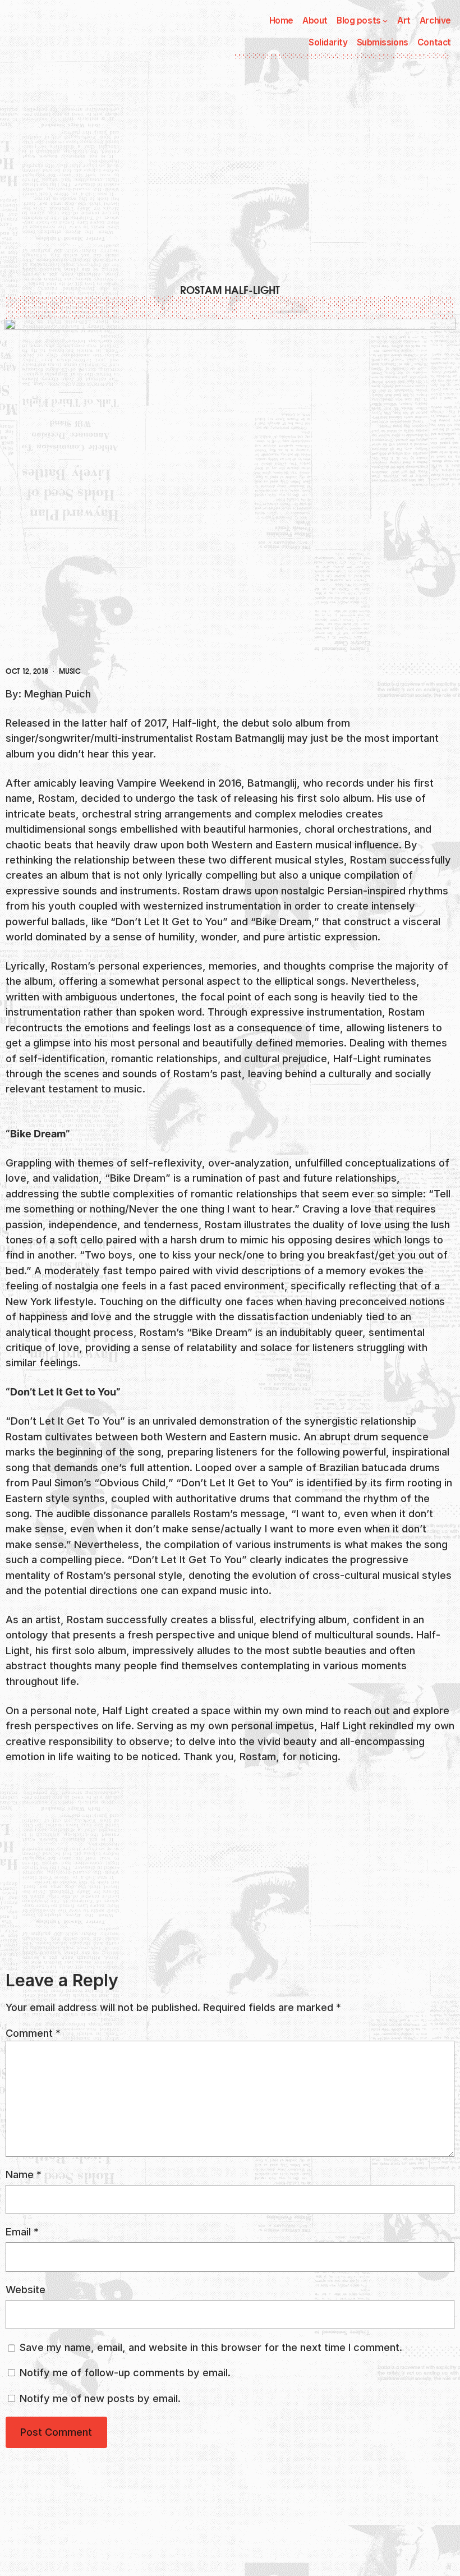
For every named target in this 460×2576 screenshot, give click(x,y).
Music (70, 672)
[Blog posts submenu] (385, 20)
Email (22, 2231)
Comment (33, 2033)
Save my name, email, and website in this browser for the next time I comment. (211, 2347)
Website (26, 2289)
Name (24, 2174)
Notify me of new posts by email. (100, 2398)
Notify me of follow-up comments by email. (125, 2372)
